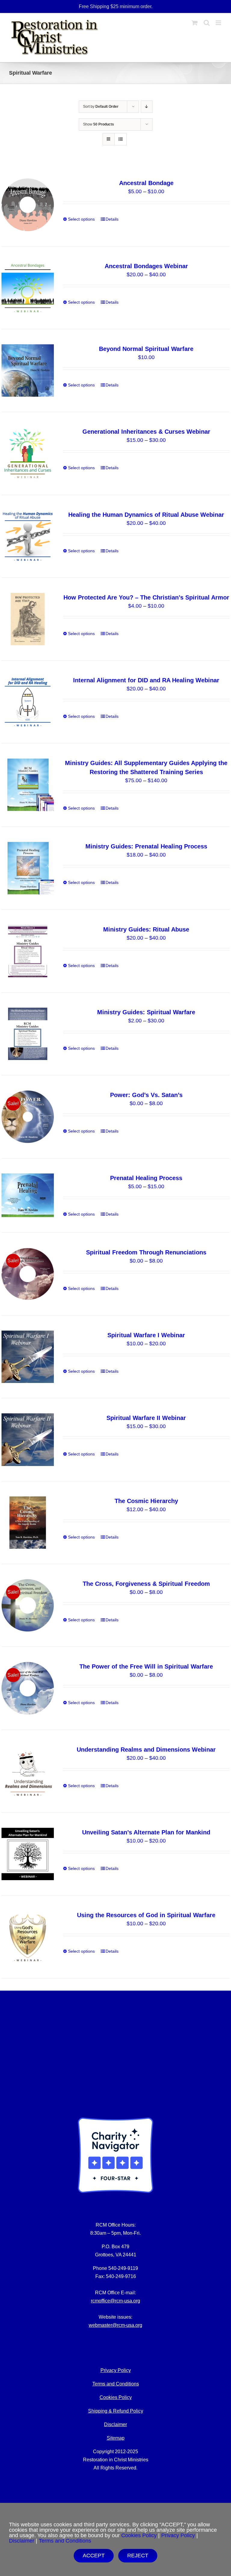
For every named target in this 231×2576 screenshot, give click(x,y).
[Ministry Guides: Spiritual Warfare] (28, 1034)
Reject (138, 2556)
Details (112, 219)
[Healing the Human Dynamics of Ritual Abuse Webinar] (28, 536)
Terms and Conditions (116, 2384)
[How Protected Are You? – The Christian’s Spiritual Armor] (28, 619)
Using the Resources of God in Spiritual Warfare (146, 1915)
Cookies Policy (116, 2397)
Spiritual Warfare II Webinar (146, 1418)
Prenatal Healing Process (146, 1178)
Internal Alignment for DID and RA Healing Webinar (146, 680)
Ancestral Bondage (146, 183)
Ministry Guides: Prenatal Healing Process (146, 846)
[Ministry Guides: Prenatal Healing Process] (28, 868)
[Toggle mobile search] (207, 23)
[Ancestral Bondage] (28, 205)
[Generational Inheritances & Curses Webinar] (28, 453)
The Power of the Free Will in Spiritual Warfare (146, 1666)
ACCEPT (94, 2556)
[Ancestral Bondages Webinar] (28, 288)
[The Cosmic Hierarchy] (28, 1523)
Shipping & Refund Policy (116, 2411)
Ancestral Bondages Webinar (146, 266)
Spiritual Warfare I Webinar (146, 1335)
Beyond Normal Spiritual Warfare (146, 349)
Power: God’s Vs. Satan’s (146, 1095)
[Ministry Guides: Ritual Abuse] (28, 951)
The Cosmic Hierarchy (146, 1501)
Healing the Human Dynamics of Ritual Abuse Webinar (146, 515)
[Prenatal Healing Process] (28, 1195)
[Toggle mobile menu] (219, 23)
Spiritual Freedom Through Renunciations (146, 1252)
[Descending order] (147, 107)
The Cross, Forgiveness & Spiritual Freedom (146, 1584)
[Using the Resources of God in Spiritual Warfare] (28, 1937)
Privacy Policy (178, 2535)
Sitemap (116, 2438)
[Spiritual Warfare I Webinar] (28, 1357)
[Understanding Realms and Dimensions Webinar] (28, 1771)
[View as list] (120, 139)
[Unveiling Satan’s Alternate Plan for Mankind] (28, 1854)
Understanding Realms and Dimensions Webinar (146, 1750)
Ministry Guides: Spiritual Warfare (146, 1012)
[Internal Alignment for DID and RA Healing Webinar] (28, 702)
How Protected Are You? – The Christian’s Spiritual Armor (146, 597)
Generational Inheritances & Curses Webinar (146, 432)
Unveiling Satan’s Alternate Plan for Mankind (146, 1832)
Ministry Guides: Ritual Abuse (146, 929)
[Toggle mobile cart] (195, 23)
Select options (81, 219)
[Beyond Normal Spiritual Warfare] (28, 370)
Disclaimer (115, 2424)
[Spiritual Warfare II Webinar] (28, 1440)
